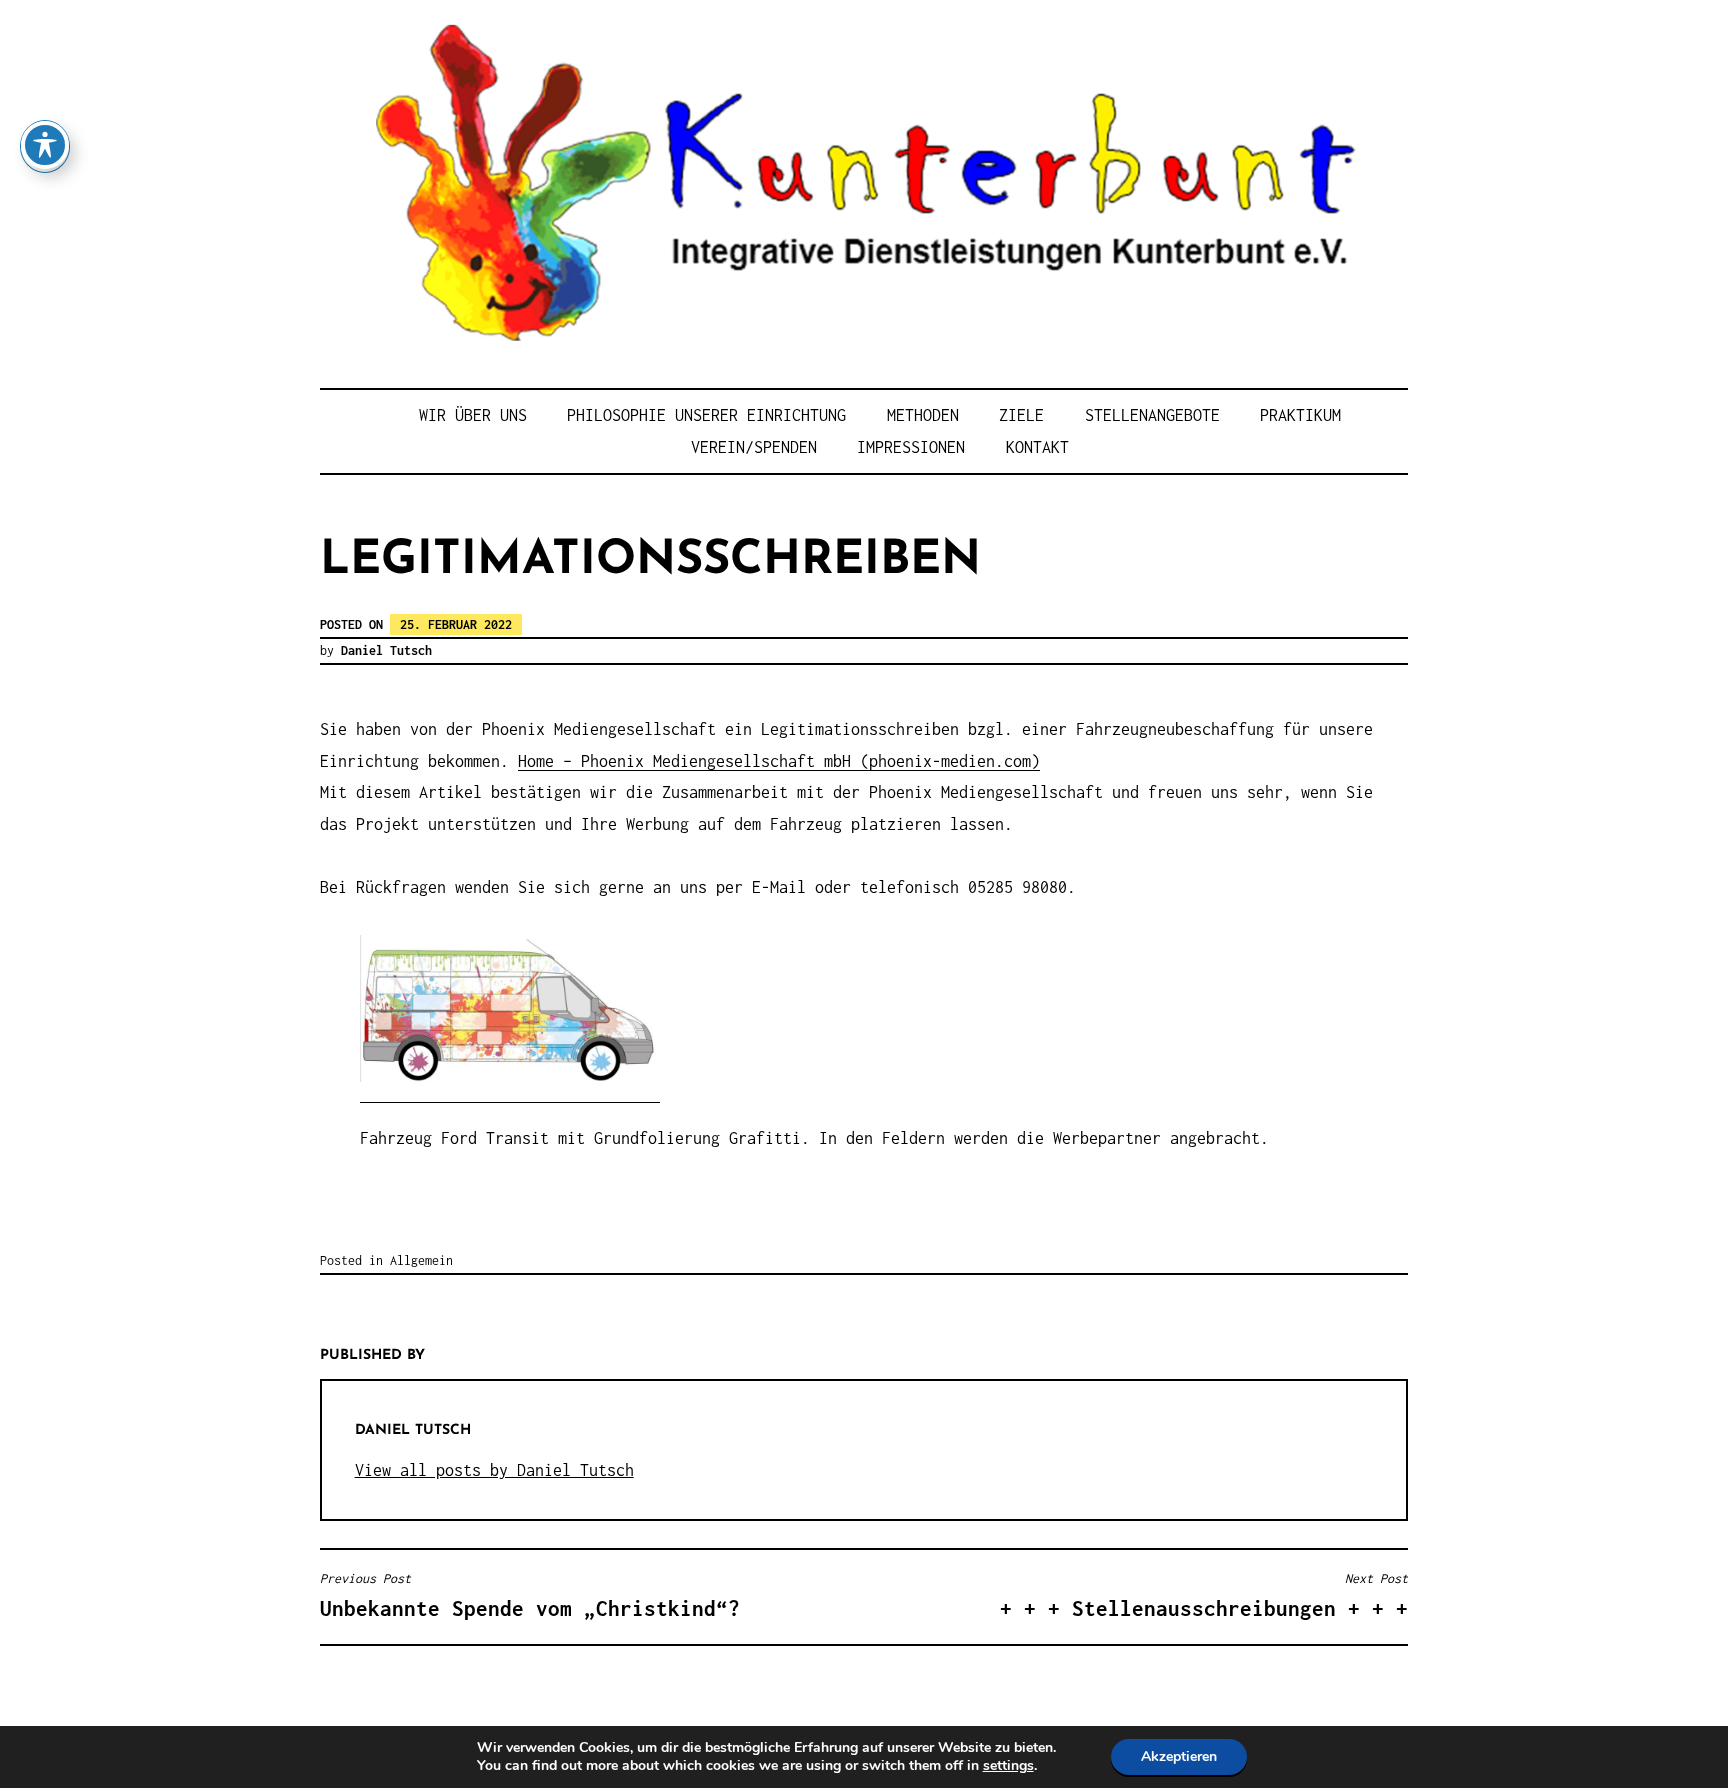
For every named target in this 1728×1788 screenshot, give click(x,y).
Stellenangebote (1152, 415)
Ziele (1021, 415)
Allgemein (421, 1260)
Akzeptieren (1179, 1756)
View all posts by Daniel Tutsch (494, 1470)
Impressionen (911, 447)
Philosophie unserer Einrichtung (706, 415)
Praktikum (1300, 415)
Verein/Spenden (754, 447)
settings (1008, 1766)
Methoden (923, 415)
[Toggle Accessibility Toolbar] (45, 145)
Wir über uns (473, 415)
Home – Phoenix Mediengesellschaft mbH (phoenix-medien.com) (779, 761)
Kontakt (1037, 447)
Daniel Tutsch (386, 650)
